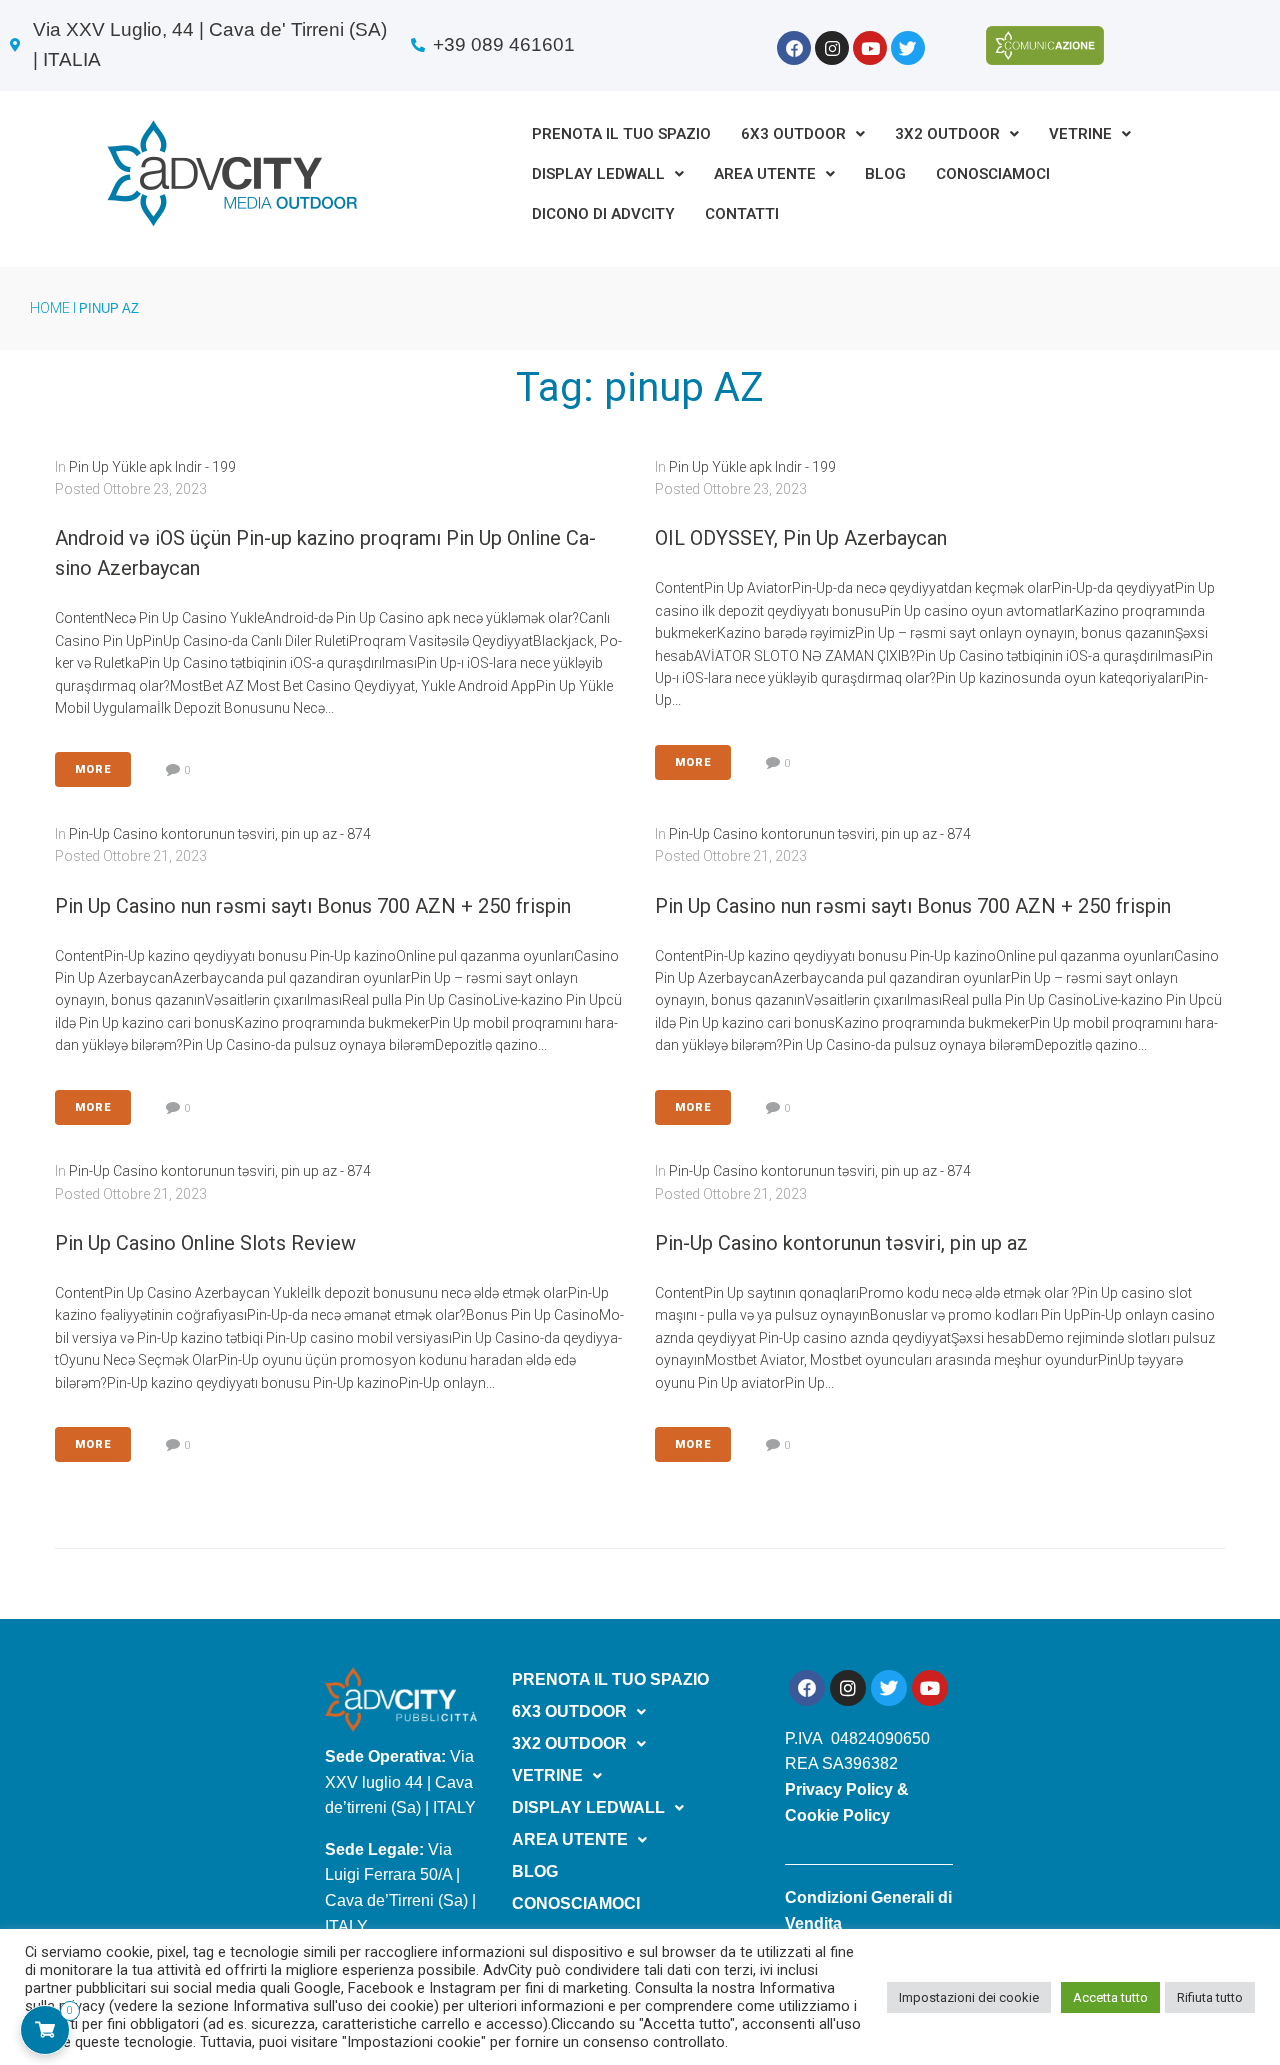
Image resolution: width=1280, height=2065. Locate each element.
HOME (50, 308)
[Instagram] (832, 48)
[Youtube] (870, 48)
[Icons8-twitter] (908, 48)
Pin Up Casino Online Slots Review (205, 1243)
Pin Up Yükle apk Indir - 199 (152, 467)
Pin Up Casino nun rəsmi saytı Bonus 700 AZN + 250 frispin (313, 906)
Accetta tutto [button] (1110, 1997)
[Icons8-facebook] (794, 48)
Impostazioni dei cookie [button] (969, 1997)
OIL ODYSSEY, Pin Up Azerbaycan (801, 538)
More (93, 769)
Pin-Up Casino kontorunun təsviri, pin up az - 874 (220, 834)
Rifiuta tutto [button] (1210, 1997)
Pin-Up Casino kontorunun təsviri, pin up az (841, 1243)
